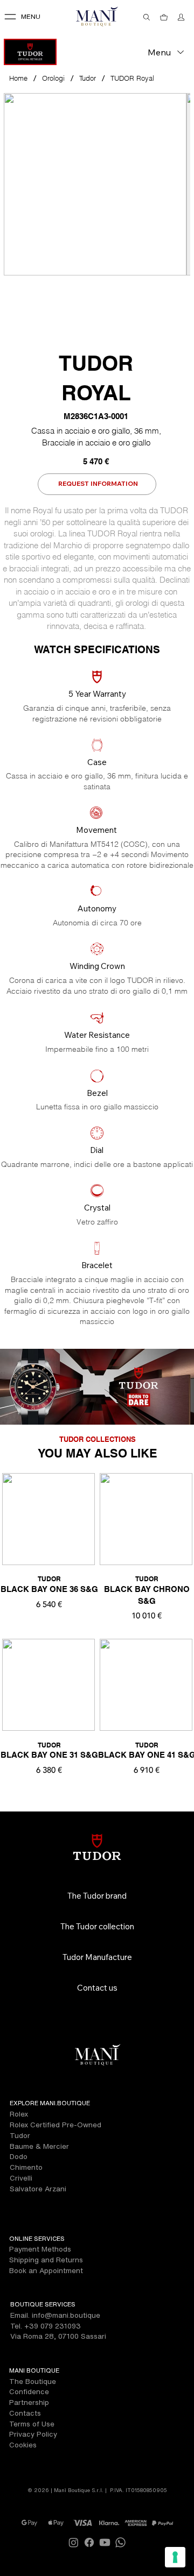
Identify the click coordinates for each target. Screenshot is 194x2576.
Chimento (26, 2167)
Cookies (23, 2445)
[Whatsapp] (120, 2542)
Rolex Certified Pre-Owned (56, 2125)
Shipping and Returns (46, 2260)
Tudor (20, 2135)
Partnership (29, 2402)
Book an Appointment (46, 2270)
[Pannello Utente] (182, 17)
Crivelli (21, 2178)
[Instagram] (74, 2542)
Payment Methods (40, 2249)
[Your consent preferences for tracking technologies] (175, 2557)
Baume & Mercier (39, 2146)
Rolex (19, 2114)
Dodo (19, 2156)
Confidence (29, 2391)
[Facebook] (89, 2542)
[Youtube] (105, 2542)
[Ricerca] (147, 17)
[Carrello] (164, 17)
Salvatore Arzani (38, 2189)
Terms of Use (32, 2424)
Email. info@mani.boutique (55, 2315)
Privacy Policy (33, 2434)
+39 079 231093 (53, 2326)
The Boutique (33, 2381)
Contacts (25, 2413)
